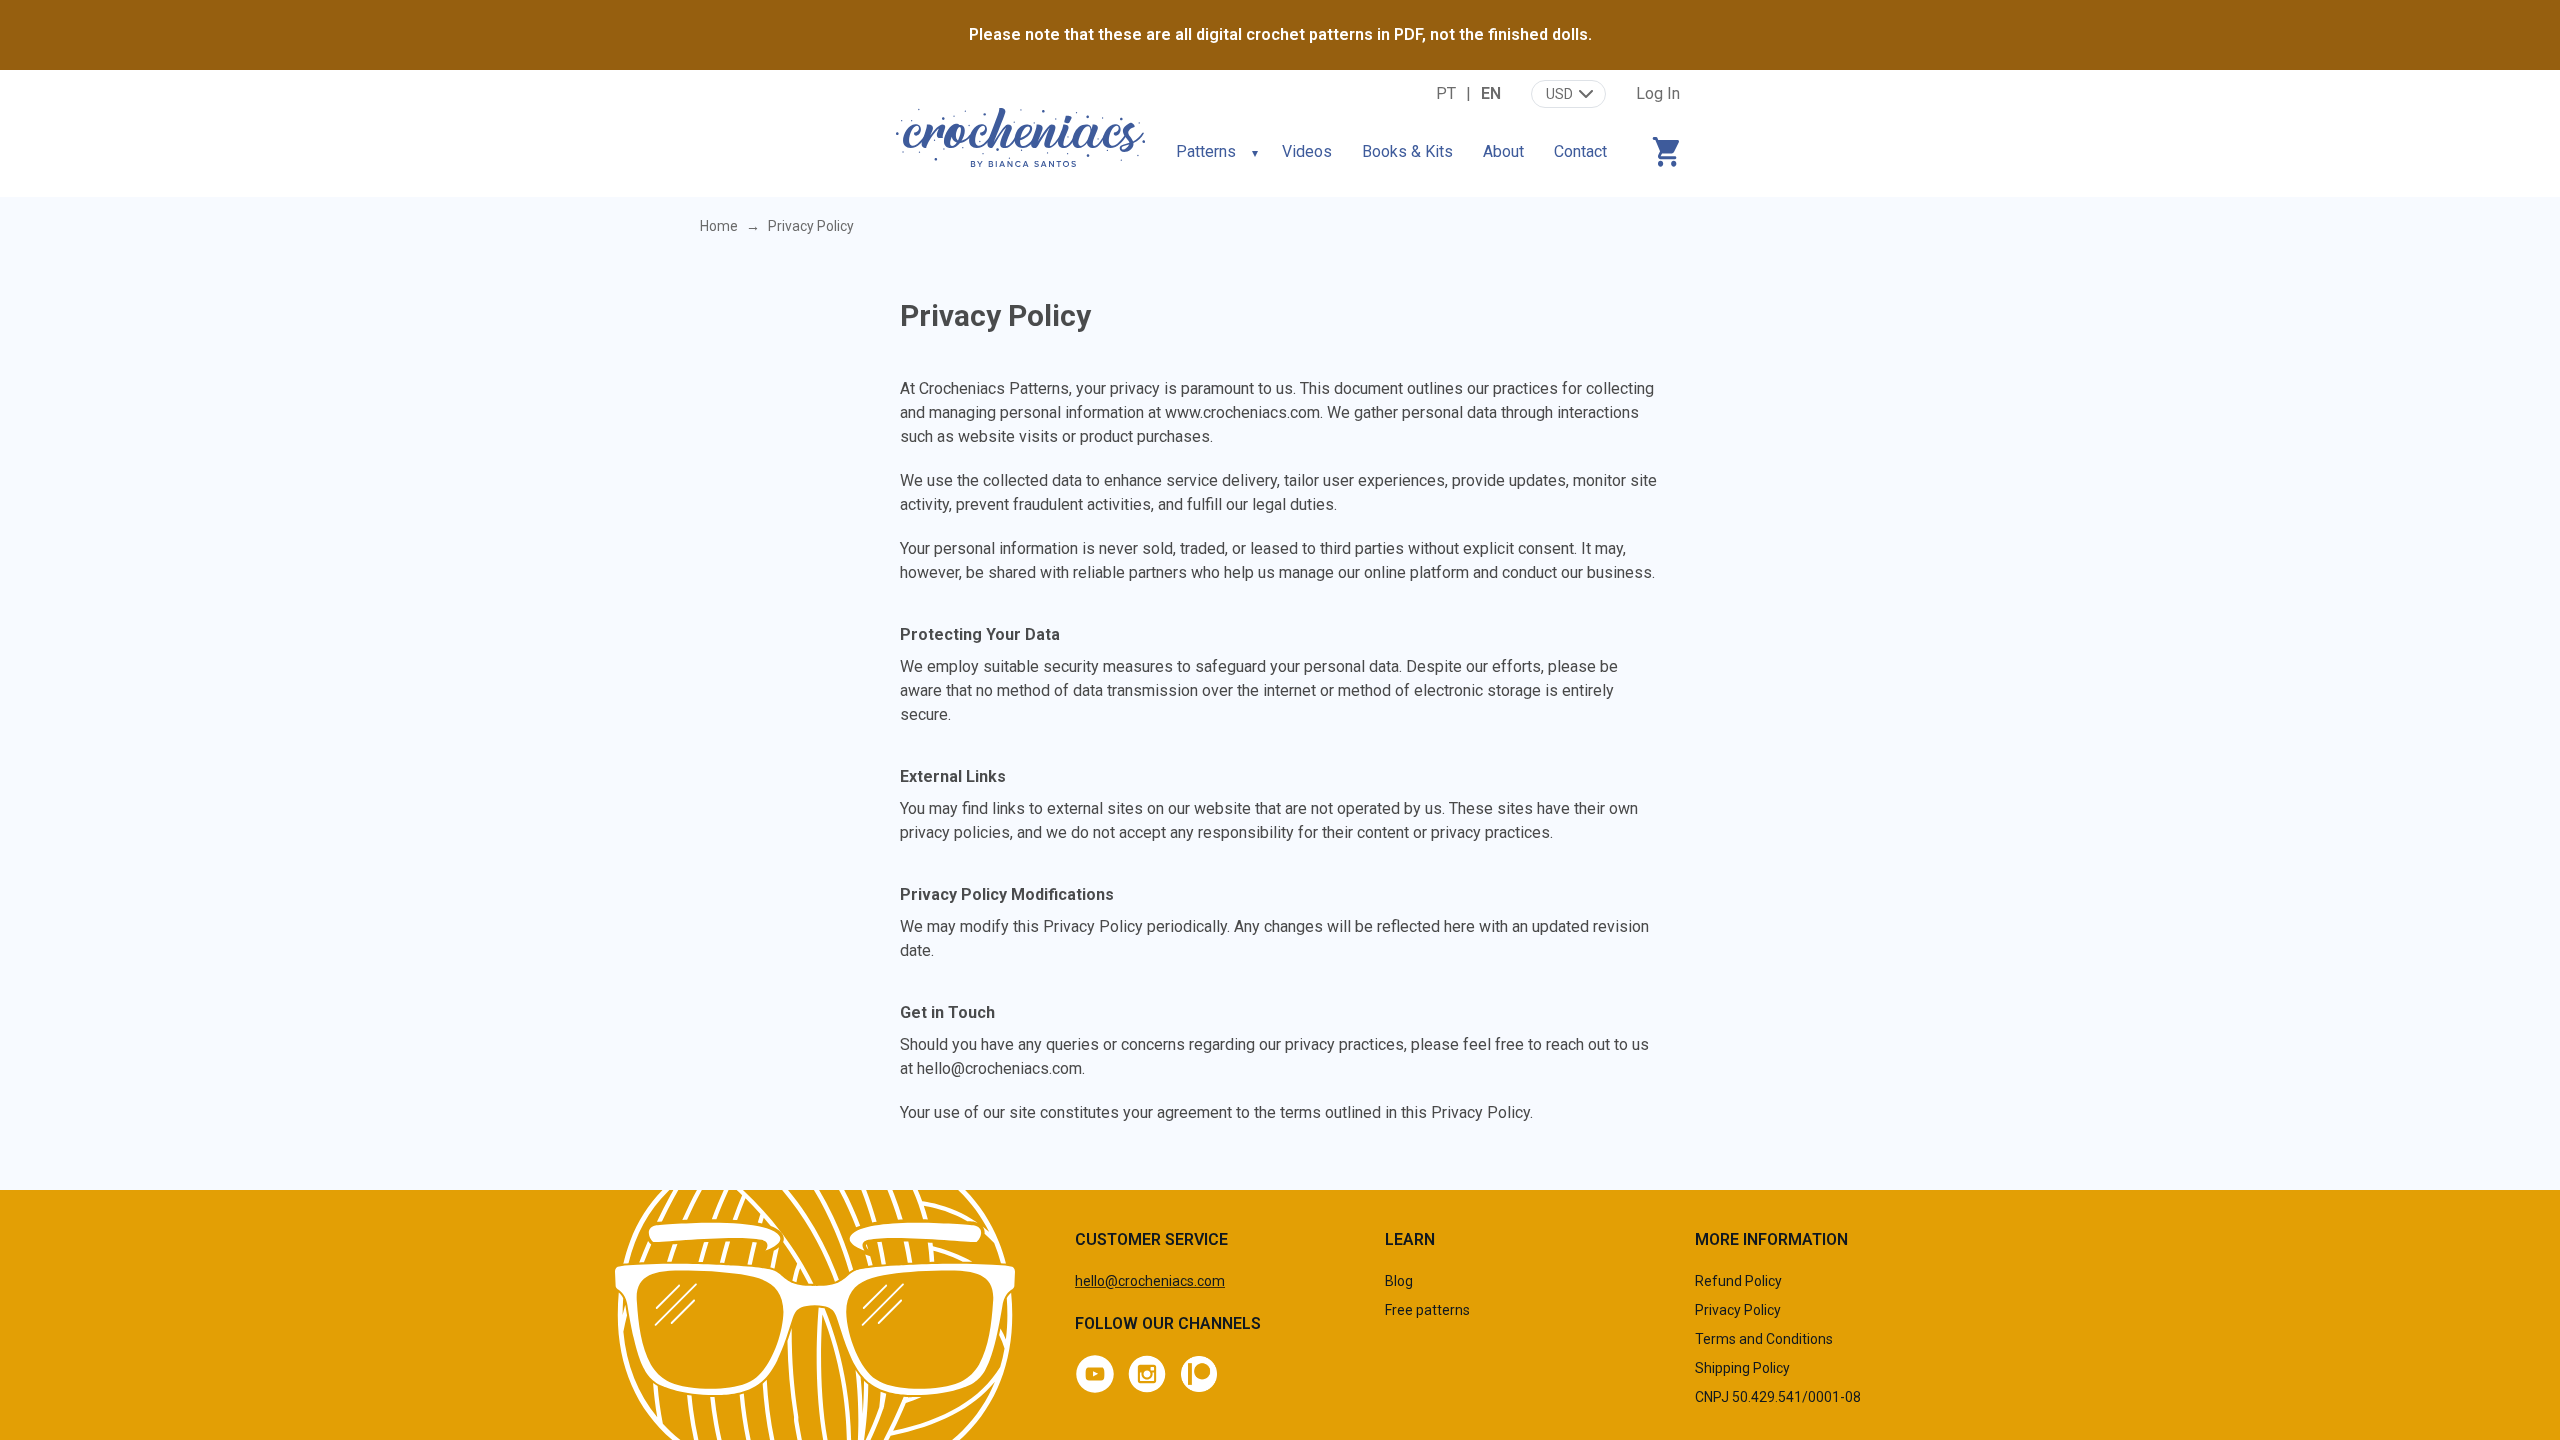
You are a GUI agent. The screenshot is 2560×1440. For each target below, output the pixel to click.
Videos (1307, 151)
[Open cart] (1666, 152)
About (1503, 151)
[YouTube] (1095, 1374)
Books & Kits (1407, 151)
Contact (1580, 151)
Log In (1658, 93)
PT (1446, 93)
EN (1491, 93)
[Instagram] (1147, 1374)
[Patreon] (1199, 1374)
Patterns (1206, 151)
